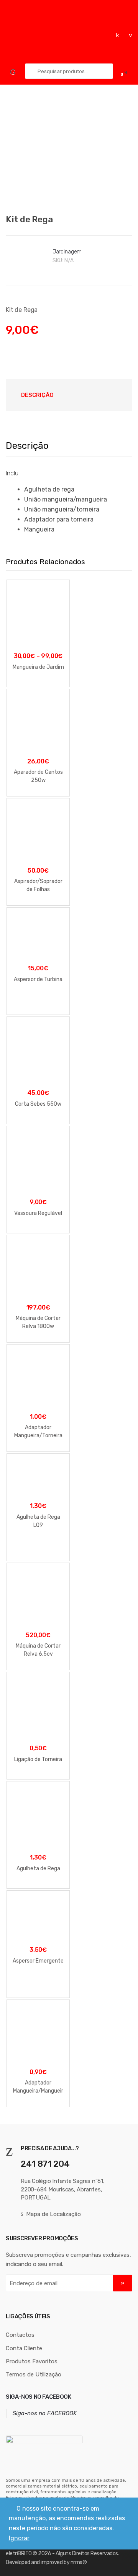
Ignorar (19, 2538)
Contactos (20, 2335)
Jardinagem (67, 252)
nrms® (79, 2562)
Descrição (37, 395)
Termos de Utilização (34, 2374)
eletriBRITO (19, 2554)
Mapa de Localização (53, 2214)
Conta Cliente (24, 2348)
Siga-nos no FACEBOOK (39, 2397)
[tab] (37, 395)
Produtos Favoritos (32, 2361)
